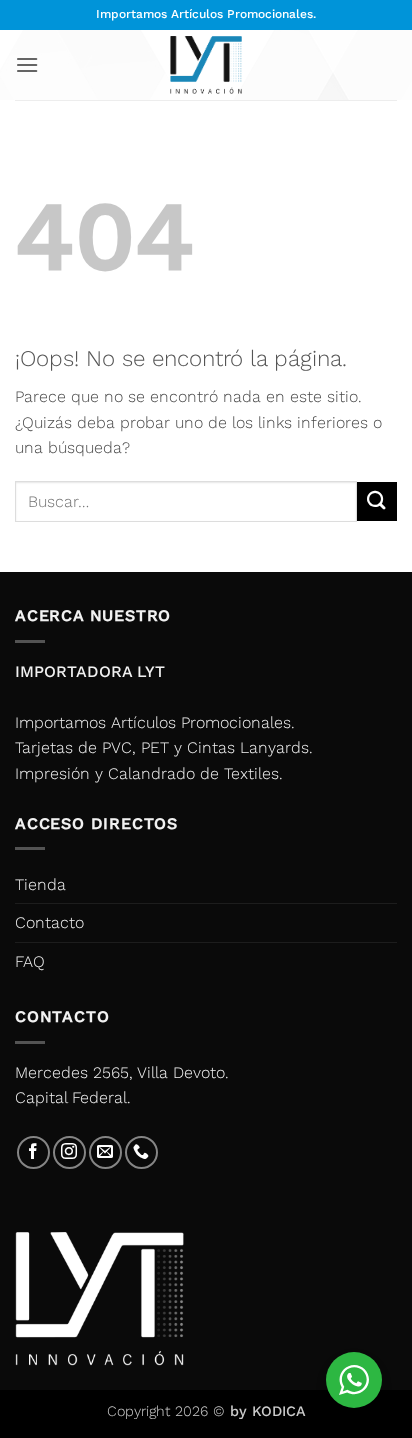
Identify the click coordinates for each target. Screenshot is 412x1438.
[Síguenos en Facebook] (33, 1152)
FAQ (30, 961)
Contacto (49, 922)
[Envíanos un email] (105, 1152)
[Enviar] (377, 501)
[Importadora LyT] (206, 64)
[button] (27, 64)
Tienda (40, 884)
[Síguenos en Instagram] (69, 1152)
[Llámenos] (141, 1152)
